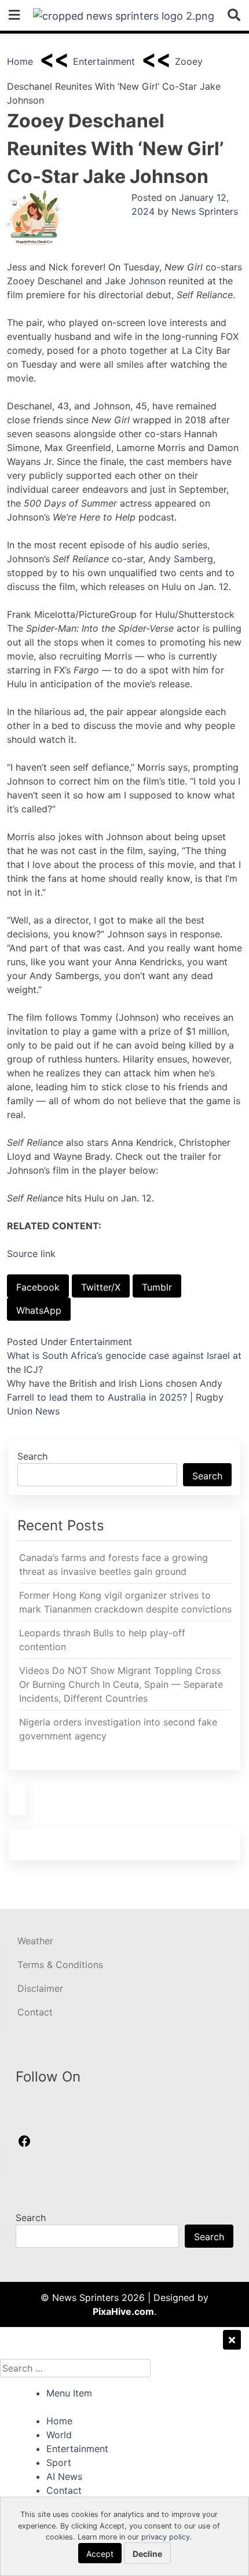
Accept (100, 2554)
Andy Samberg (181, 559)
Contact (35, 2012)
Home (20, 61)
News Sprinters (205, 211)
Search (32, 1456)
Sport (59, 2463)
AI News (64, 2476)
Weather (35, 1941)
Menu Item (69, 2393)
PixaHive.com (123, 2311)
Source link (31, 1254)
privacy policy (166, 2537)
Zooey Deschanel (45, 281)
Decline (147, 2554)
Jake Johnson (135, 281)
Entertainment (104, 61)
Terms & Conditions (60, 1965)
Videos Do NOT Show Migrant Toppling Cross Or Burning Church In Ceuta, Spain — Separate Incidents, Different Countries (121, 1684)
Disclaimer (40, 1988)
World (59, 2435)
